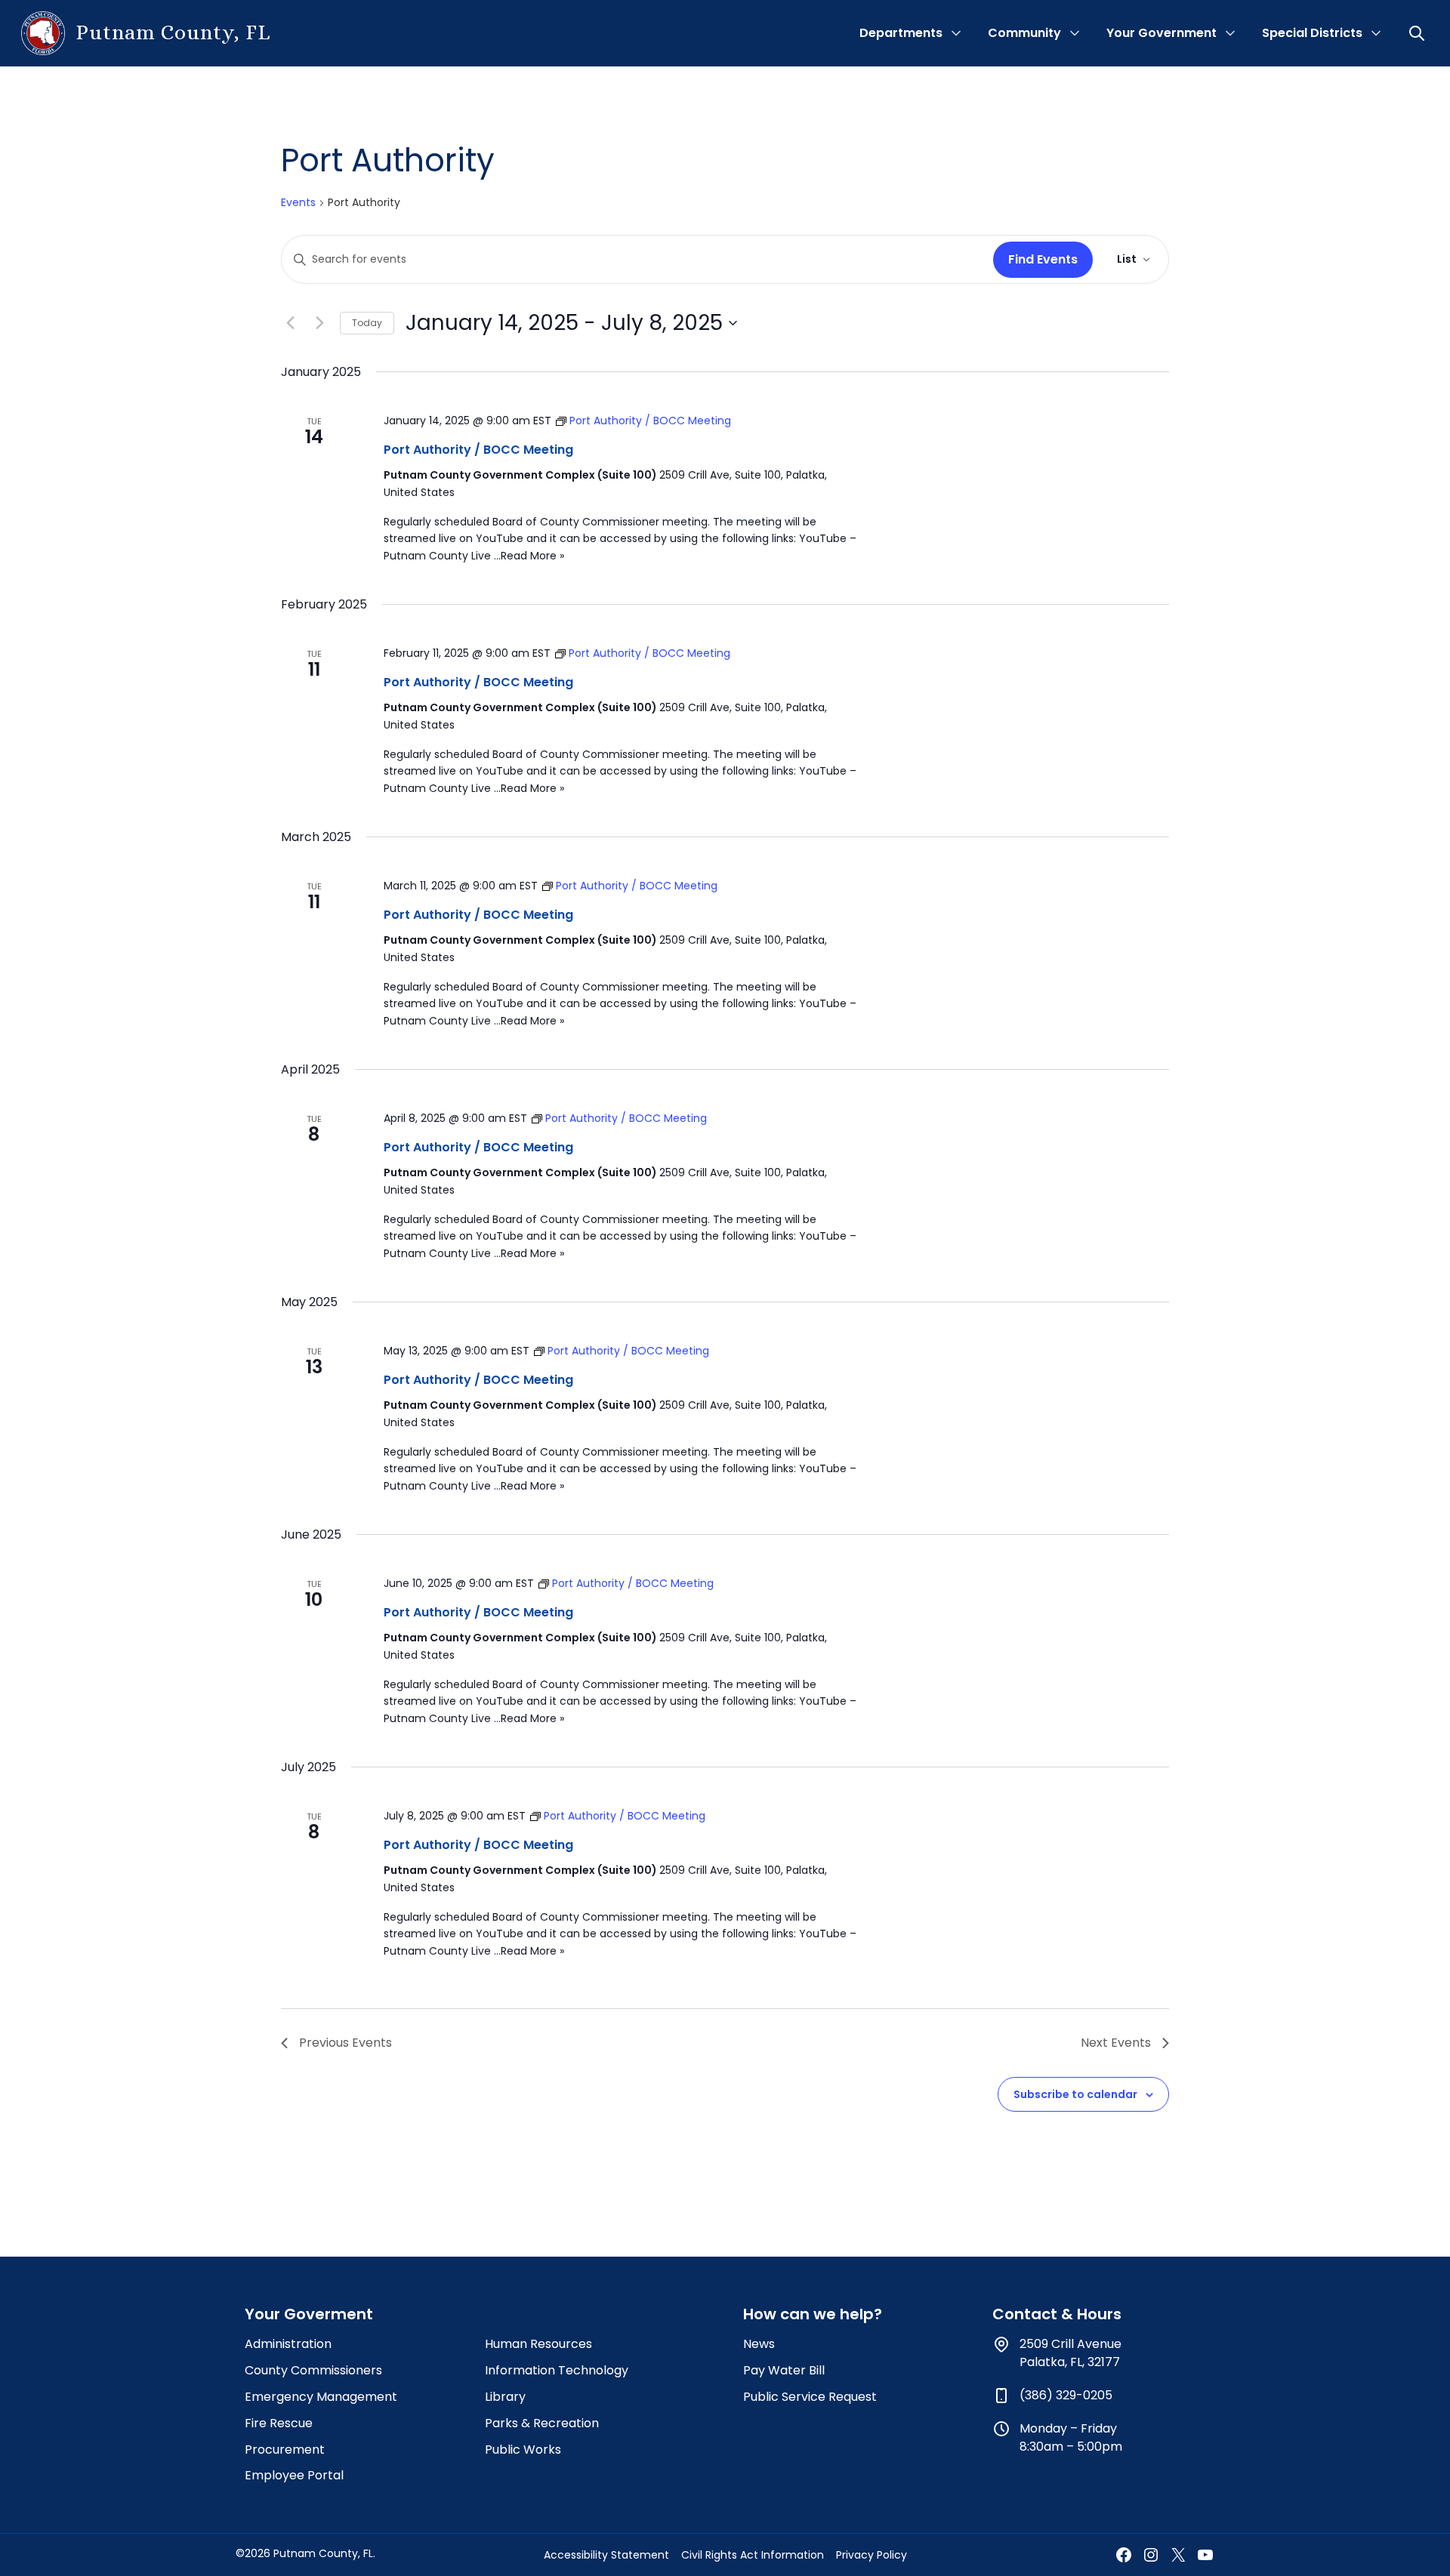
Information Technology (557, 2370)
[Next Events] (319, 323)
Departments (901, 33)
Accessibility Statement (606, 2555)
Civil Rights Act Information (753, 2555)
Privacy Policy (872, 2555)
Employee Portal (294, 2475)
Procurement (285, 2450)
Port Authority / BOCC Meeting (478, 450)
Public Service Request (810, 2397)
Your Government (1162, 33)
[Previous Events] (290, 323)
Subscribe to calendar (1075, 2094)
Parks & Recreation (542, 2423)
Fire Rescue (279, 2423)
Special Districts (1312, 33)
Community (1024, 33)
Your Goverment (309, 2314)
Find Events (1043, 259)
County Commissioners (313, 2370)
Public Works (523, 2450)
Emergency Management (321, 2397)
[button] (1418, 33)
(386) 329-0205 (1066, 2395)
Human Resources (538, 2344)
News (759, 2344)
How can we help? (813, 2314)
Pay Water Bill (784, 2370)
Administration (288, 2344)
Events (298, 203)
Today (367, 323)
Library (505, 2397)
